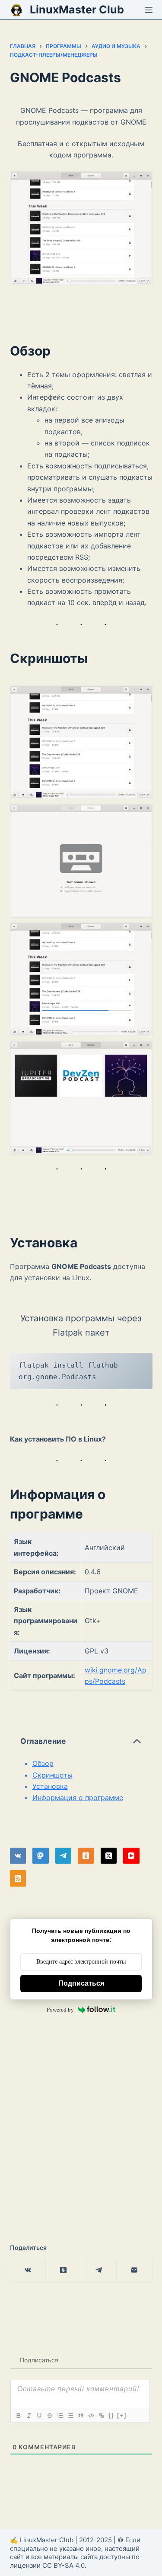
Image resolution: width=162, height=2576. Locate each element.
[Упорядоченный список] (60, 2416)
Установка (50, 1786)
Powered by (60, 2010)
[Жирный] (18, 2416)
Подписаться (81, 1983)
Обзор (43, 1763)
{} (111, 2415)
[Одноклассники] (86, 1856)
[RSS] (18, 1878)
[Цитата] (80, 2416)
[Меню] (149, 10)
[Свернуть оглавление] (137, 1741)
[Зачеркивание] (49, 2416)
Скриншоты (52, 1775)
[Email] (134, 2270)
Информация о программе (78, 1797)
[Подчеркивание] (39, 2416)
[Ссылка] (101, 2416)
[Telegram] (64, 1856)
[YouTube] (131, 1856)
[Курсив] (29, 2416)
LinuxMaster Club (77, 10)
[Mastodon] (41, 1856)
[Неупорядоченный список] (70, 2416)
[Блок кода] (91, 2416)
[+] (122, 2415)
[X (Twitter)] (109, 1856)
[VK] (18, 1856)
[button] (81, 742)
